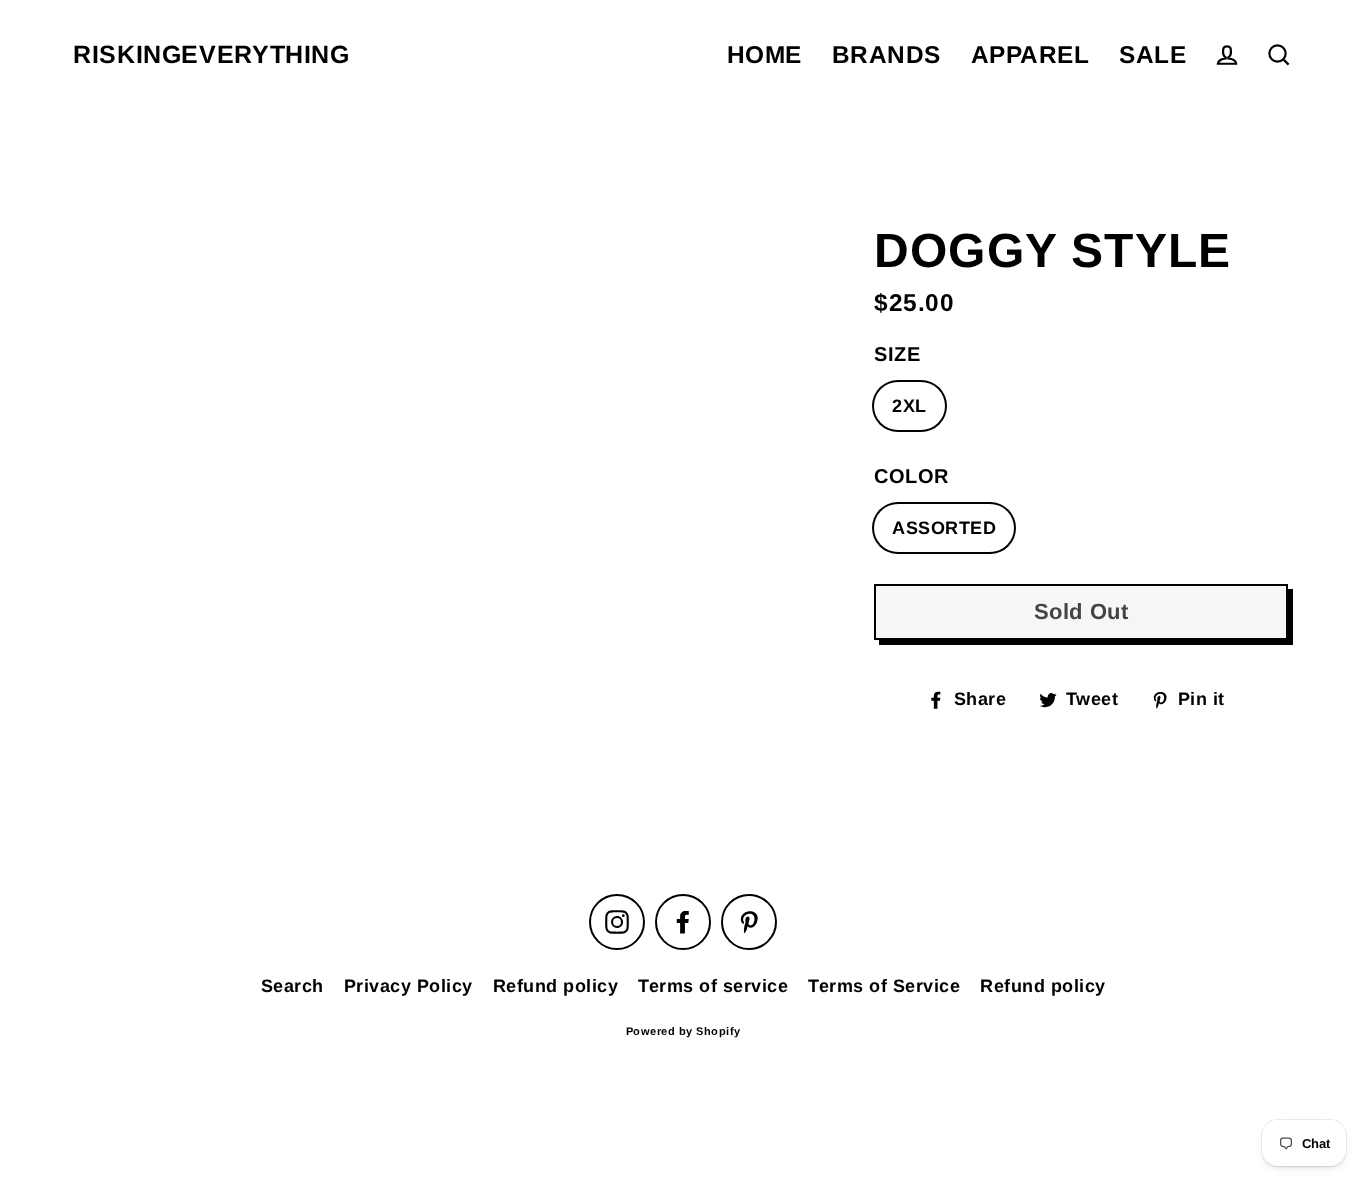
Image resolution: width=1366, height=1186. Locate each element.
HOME (764, 54)
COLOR (911, 476)
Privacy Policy (408, 986)
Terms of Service (884, 986)
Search (292, 986)
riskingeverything (211, 54)
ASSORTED (944, 528)
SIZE (897, 354)
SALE (1152, 54)
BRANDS (886, 54)
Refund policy (556, 986)
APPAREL (1030, 54)
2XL (909, 406)
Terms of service (713, 986)
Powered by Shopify (683, 1031)
